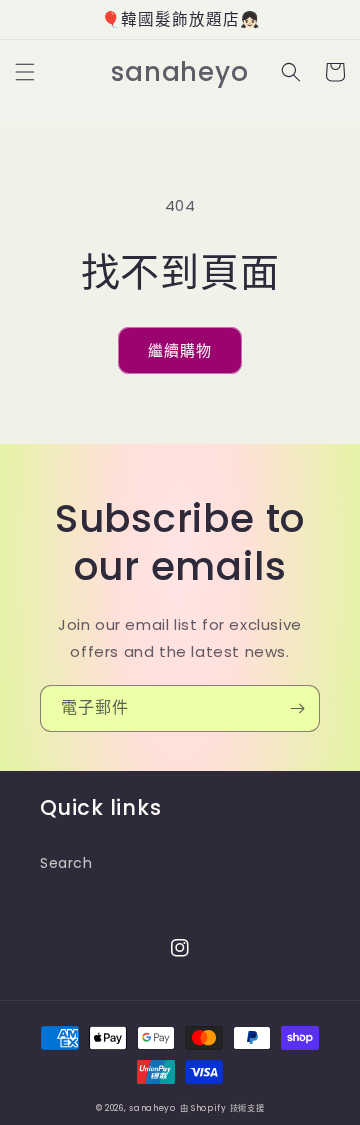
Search (66, 863)
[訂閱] (297, 708)
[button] (25, 72)
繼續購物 (180, 350)
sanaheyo (152, 1108)
